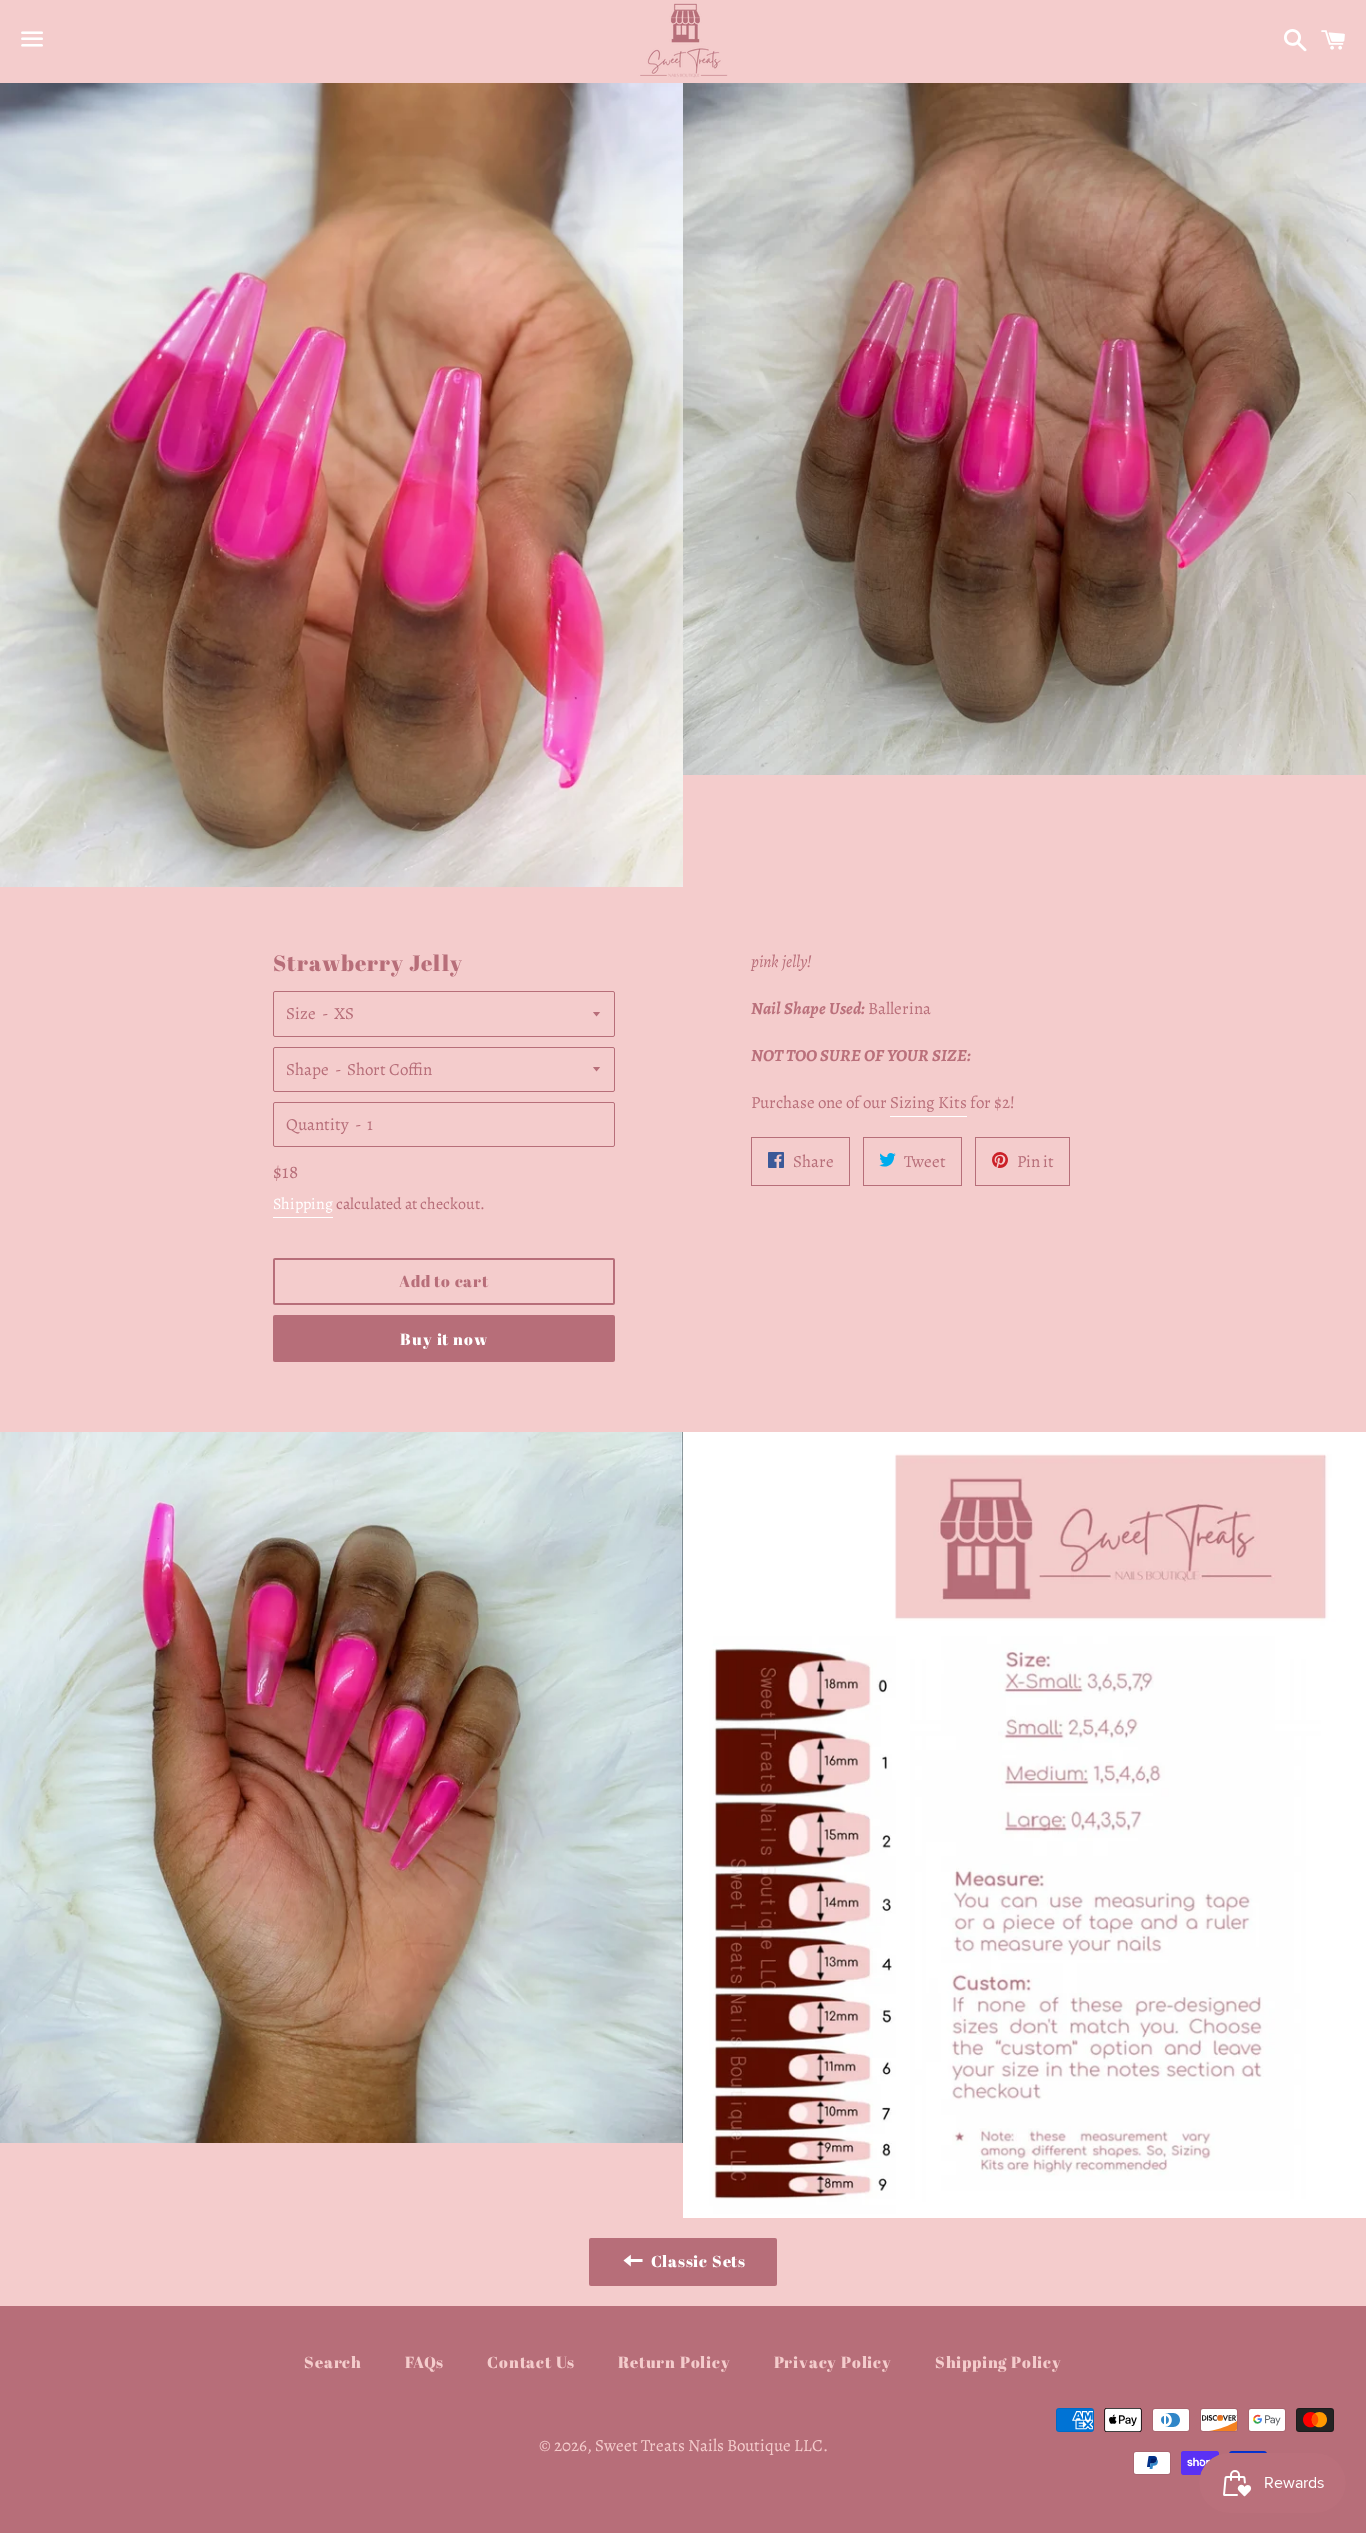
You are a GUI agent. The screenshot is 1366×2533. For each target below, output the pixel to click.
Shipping (303, 1204)
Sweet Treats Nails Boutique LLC (709, 2445)
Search (333, 2362)
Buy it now (443, 1339)
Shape (307, 1069)
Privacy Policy (833, 2362)
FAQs (424, 2362)
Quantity (317, 1124)
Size (301, 1013)
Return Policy (674, 2362)
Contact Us (531, 2362)
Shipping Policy (998, 2362)
